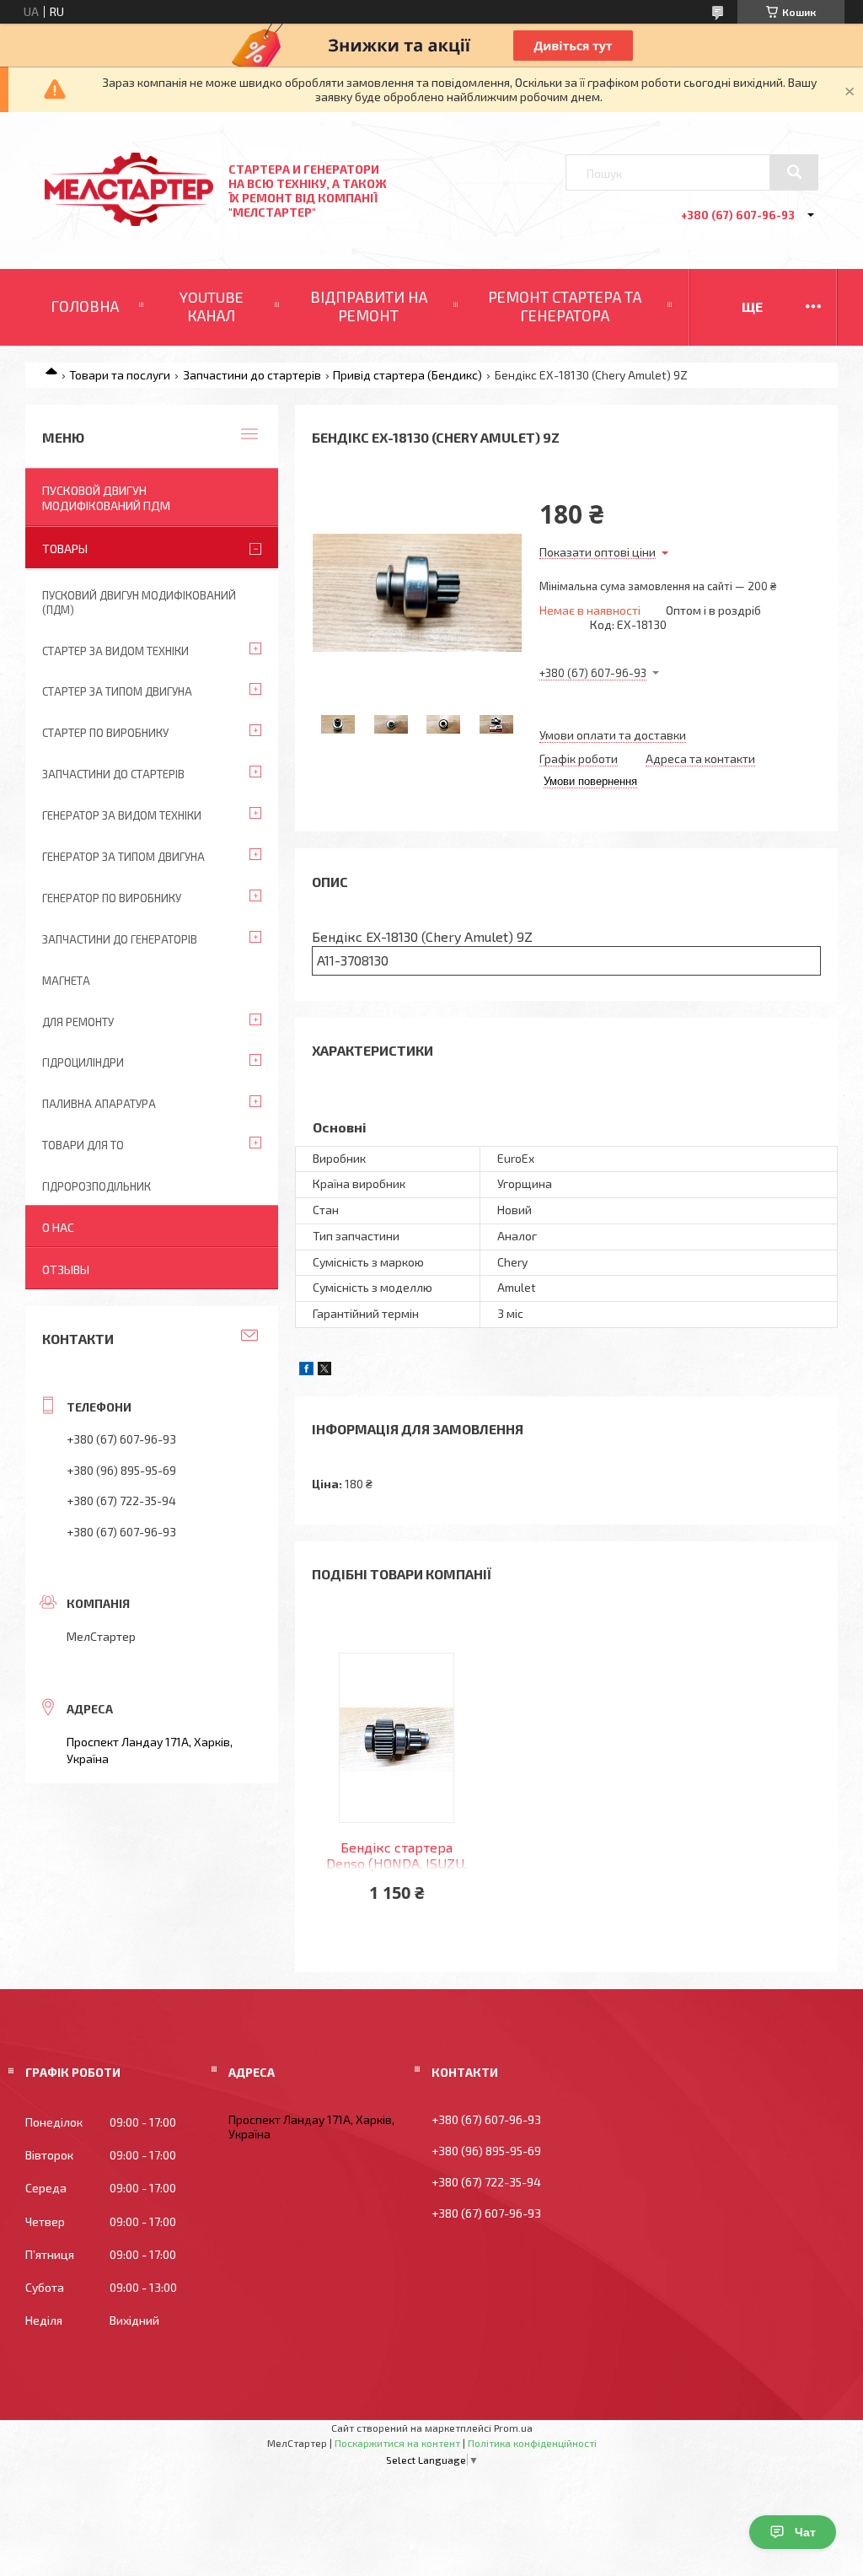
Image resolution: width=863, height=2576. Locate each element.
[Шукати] (794, 172)
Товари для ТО (83, 1145)
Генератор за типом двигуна (123, 857)
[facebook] (306, 1371)
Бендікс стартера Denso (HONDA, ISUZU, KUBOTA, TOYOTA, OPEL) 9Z (397, 1856)
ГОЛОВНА (85, 306)
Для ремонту (78, 1022)
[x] (324, 1371)
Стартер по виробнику (105, 733)
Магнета (66, 981)
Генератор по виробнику (112, 898)
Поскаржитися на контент (397, 2443)
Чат (805, 2532)
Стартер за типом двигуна (117, 691)
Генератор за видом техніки (122, 815)
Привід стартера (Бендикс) (407, 375)
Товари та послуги (120, 375)
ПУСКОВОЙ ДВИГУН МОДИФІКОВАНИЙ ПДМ (106, 498)
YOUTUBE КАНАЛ (212, 306)
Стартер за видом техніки (115, 651)
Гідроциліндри (83, 1062)
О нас (58, 1227)
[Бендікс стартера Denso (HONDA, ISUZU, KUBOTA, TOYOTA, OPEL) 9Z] (397, 1738)
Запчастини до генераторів (120, 939)
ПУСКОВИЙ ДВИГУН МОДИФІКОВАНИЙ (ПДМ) (139, 602)
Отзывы (66, 1269)
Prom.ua (513, 2428)
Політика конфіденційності (532, 2443)
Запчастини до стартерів (252, 375)
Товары (65, 549)
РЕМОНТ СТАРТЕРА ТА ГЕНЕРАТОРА (565, 306)
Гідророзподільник (96, 1186)
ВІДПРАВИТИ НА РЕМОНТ (369, 306)
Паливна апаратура (99, 1104)
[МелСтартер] (129, 221)
